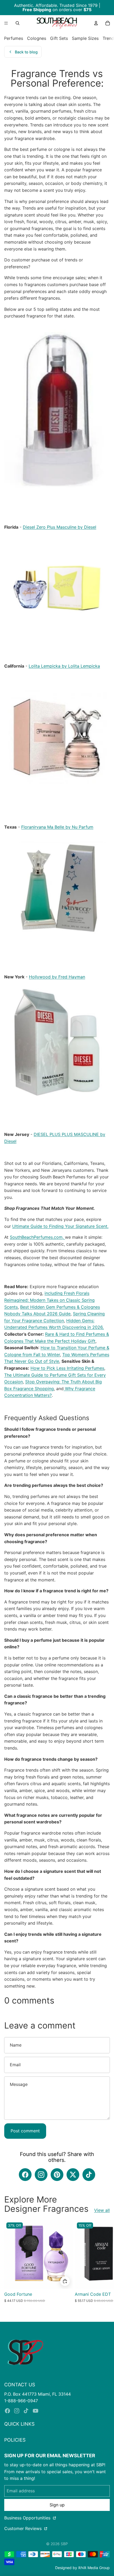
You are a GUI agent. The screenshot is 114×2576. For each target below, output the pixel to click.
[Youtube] (36, 2411)
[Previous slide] (9, 2268)
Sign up (57, 2505)
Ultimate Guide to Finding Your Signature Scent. (60, 1226)
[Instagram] (17, 2411)
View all (102, 2210)
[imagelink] (25, 2352)
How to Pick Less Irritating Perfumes (67, 1368)
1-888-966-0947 (21, 2401)
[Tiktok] (26, 2411)
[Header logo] (57, 23)
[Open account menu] (96, 23)
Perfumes (14, 38)
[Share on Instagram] (41, 2175)
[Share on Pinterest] (57, 2175)
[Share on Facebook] (25, 2175)
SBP (64, 2544)
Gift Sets (59, 38)
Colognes (37, 38)
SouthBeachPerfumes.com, (37, 1237)
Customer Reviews (24, 2528)
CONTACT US (20, 2385)
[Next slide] (105, 2268)
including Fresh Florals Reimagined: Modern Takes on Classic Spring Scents (49, 1300)
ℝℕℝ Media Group (94, 2568)
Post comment (25, 2131)
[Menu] (6, 23)
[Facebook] (7, 2411)
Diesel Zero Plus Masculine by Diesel (60, 527)
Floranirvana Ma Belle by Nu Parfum (57, 827)
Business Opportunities (28, 2518)
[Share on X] (73, 2175)
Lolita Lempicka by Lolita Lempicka (64, 666)
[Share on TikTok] (89, 2175)
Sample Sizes (85, 38)
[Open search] (17, 23)
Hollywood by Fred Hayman (57, 977)
